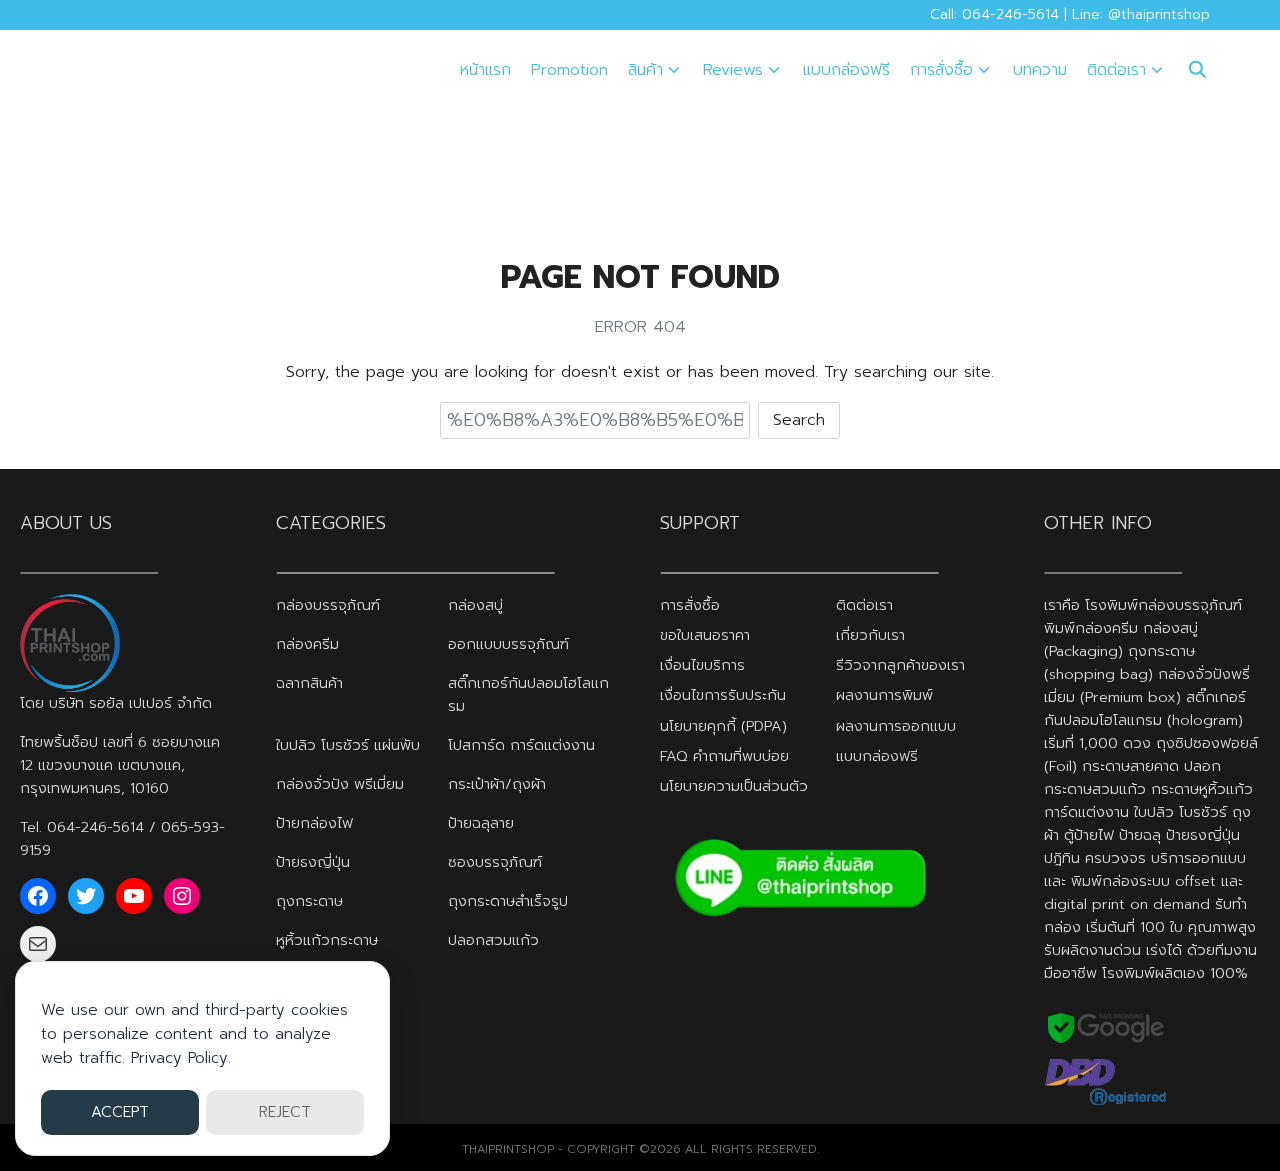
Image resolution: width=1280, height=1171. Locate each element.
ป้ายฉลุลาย (481, 823)
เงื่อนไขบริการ (702, 665)
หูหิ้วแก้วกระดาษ (327, 940)
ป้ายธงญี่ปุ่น (313, 862)
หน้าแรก (485, 70)
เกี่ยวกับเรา (870, 635)
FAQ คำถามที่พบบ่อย (724, 756)
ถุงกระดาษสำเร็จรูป (508, 901)
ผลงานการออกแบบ (896, 726)
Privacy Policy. (181, 1058)
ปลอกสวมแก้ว (493, 940)
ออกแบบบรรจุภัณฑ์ (508, 644)
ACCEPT (120, 1112)
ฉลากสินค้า (309, 683)
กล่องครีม (307, 644)
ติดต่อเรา (1116, 70)
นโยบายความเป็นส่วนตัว (734, 786)
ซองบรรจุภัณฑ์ (495, 862)
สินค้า (645, 70)
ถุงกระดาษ (309, 901)
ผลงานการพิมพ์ (884, 695)
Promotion (569, 70)
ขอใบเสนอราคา (705, 635)
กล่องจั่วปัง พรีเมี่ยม (340, 784)
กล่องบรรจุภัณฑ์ (328, 605)
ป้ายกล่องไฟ (314, 823)
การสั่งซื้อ (941, 70)
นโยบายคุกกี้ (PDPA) (723, 726)
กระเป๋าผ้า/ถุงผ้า (497, 784)
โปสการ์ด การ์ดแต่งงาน (521, 745)
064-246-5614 (95, 827)
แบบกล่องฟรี (846, 70)
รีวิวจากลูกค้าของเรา (900, 665)
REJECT (285, 1112)
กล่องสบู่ (475, 605)
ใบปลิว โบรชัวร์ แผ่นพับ (348, 745)
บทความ (1040, 70)
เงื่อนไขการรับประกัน (723, 695)
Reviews (733, 70)
